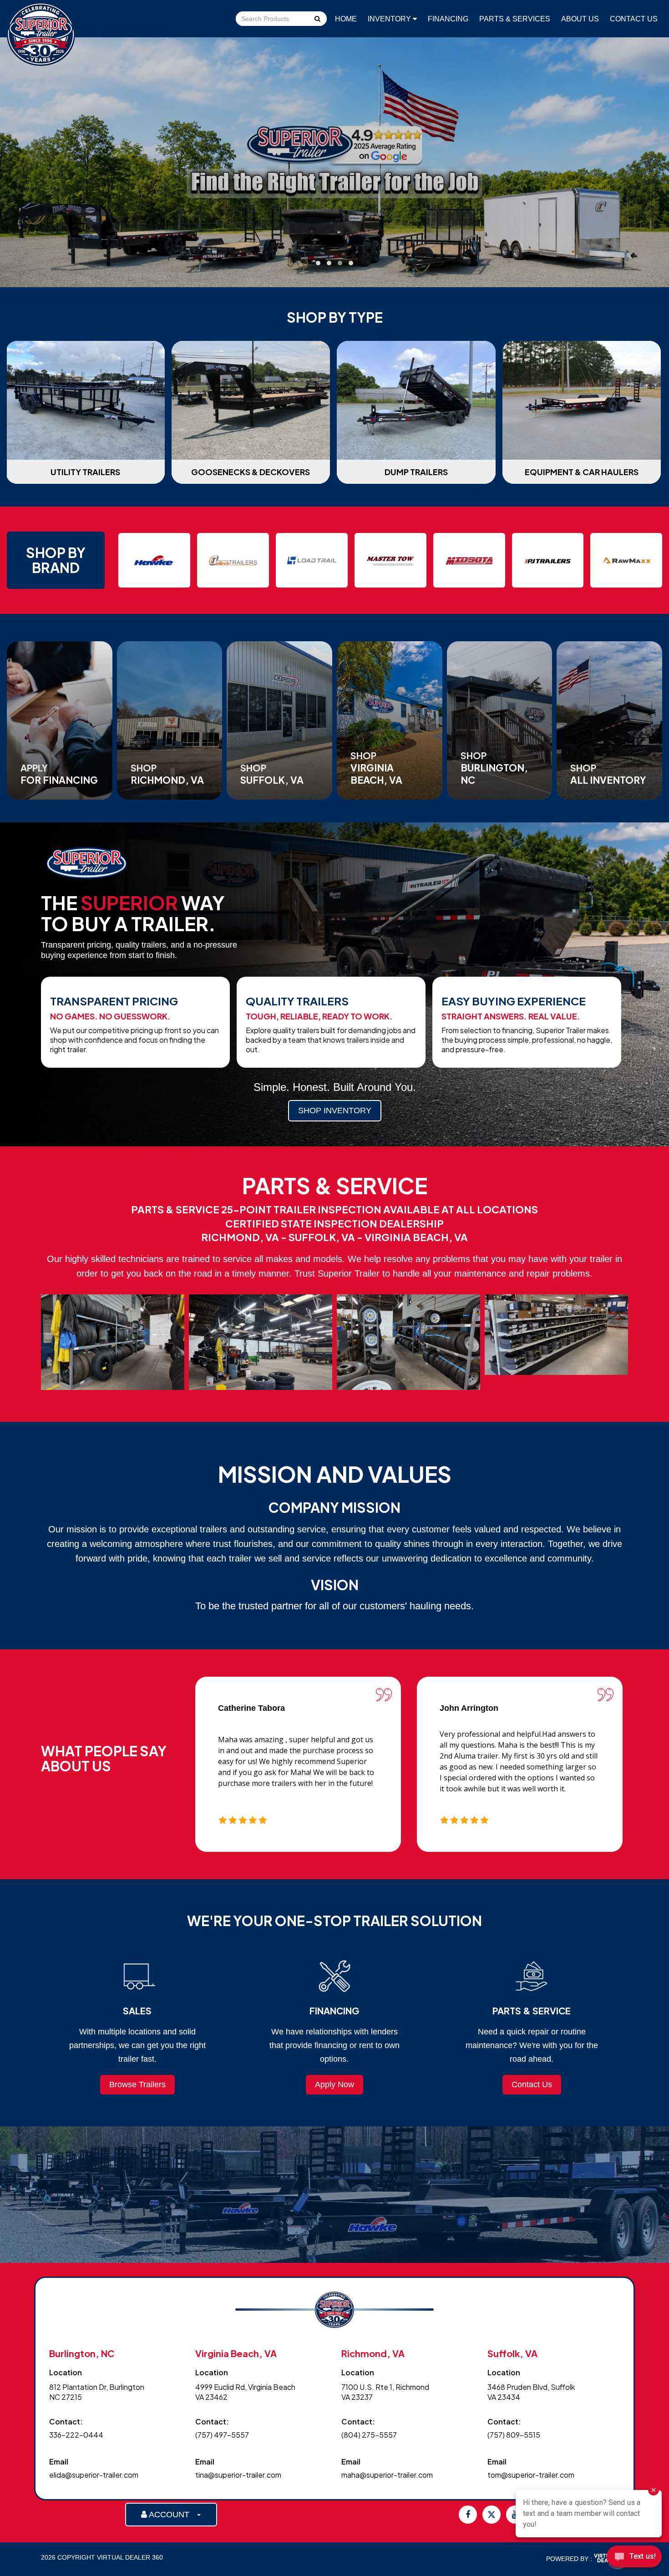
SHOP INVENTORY (335, 1111)
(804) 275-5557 (369, 2435)
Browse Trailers (137, 2084)
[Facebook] (468, 2515)
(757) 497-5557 (222, 2435)
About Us (580, 19)
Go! (317, 20)
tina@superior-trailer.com (238, 2475)
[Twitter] (492, 2515)
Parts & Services (515, 19)
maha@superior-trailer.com (387, 2475)
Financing (448, 19)
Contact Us (634, 19)
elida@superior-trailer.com (94, 2475)
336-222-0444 (76, 2435)
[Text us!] (634, 2558)
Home (346, 19)
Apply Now (334, 2084)
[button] (318, 263)
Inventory (390, 19)
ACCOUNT (172, 2515)
